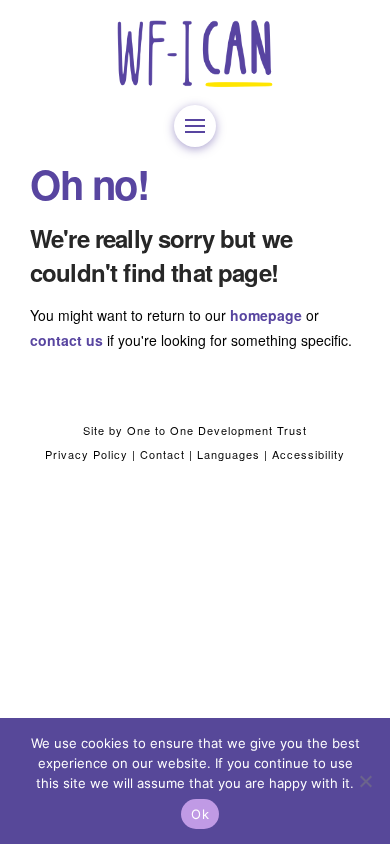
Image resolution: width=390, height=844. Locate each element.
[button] (195, 126)
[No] (365, 781)
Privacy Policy (86, 454)
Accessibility (308, 454)
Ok (200, 814)
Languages (228, 454)
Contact (162, 454)
